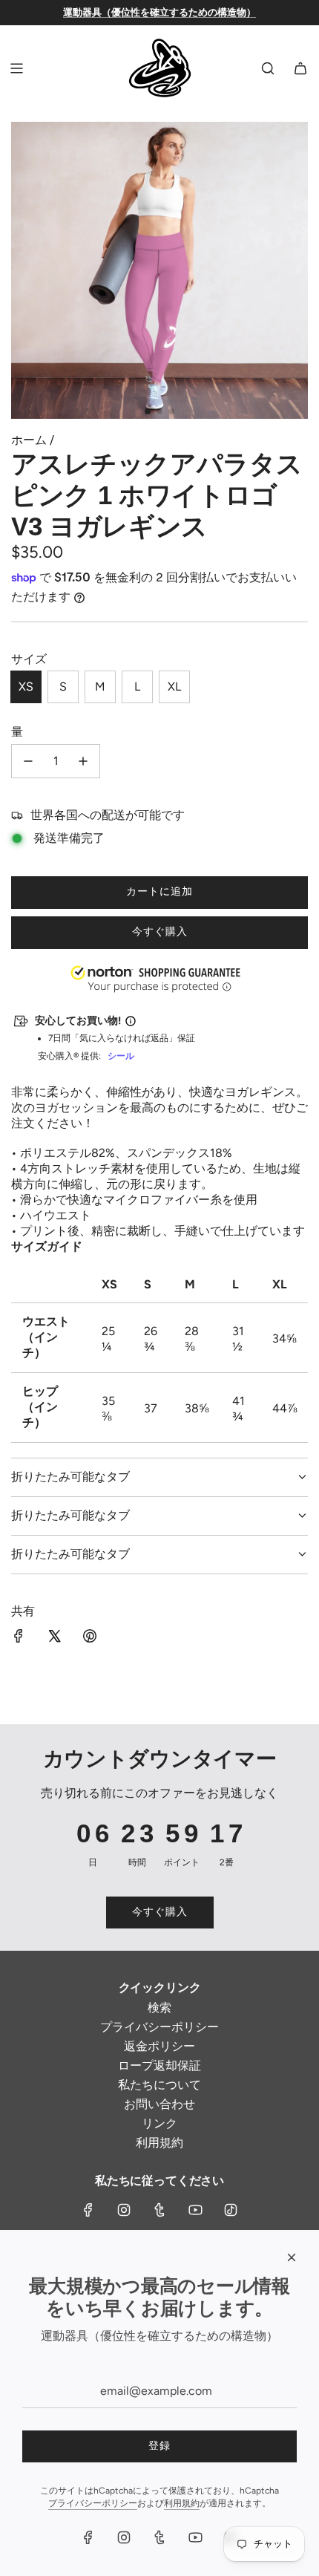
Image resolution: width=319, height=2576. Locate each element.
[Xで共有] (54, 1637)
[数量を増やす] (83, 761)
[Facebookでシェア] (19, 1637)
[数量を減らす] (28, 761)
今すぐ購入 (160, 932)
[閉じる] (292, 2257)
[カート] (300, 68)
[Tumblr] (159, 2210)
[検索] (268, 68)
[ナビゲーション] (16, 68)
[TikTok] (231, 2210)
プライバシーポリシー (93, 2503)
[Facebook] (88, 2210)
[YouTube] (195, 2210)
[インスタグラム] (124, 2210)
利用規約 (182, 2503)
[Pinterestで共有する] (90, 1637)
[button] (1, 2501)
